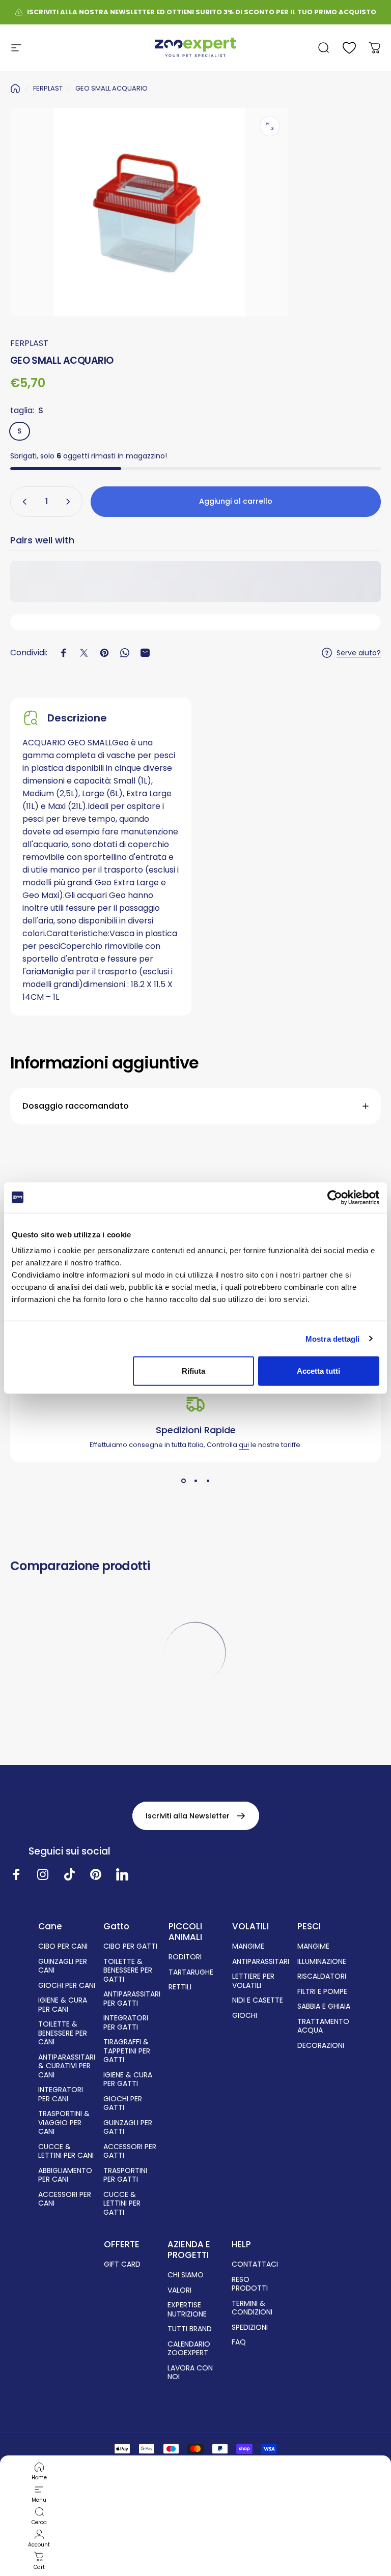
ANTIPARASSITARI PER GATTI (132, 1999)
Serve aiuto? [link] (359, 653)
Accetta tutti (318, 1371)
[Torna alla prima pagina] (15, 89)
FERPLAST (48, 88)
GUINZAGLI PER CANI (63, 1966)
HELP (241, 2245)
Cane (50, 1927)
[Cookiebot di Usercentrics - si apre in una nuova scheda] (335, 1197)
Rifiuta (193, 1371)
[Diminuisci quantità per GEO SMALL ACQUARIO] (22, 502)
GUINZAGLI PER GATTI (128, 2128)
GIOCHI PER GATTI (123, 2104)
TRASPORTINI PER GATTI (125, 2175)
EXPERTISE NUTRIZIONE (187, 2310)
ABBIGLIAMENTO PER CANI (65, 2175)
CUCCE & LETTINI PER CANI (66, 2151)
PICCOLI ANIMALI (185, 1932)
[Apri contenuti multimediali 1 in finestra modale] (270, 126)
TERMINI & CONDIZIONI (252, 2308)
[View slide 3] (208, 1481)
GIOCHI (245, 2016)
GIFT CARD (122, 2265)
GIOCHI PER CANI (67, 1986)
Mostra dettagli (333, 1338)
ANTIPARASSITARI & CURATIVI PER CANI (67, 2066)
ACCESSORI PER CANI (65, 2199)
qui (244, 1445)
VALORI (179, 2291)
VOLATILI (250, 1927)
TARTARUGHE (191, 1973)
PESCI (309, 1927)
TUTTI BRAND (190, 2329)
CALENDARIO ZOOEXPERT (189, 2349)
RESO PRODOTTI (250, 2284)
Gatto (116, 1927)
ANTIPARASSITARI (261, 1962)
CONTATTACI (255, 2265)
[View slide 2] (195, 1481)
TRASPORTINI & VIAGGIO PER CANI (64, 2123)
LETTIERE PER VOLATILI (253, 1981)
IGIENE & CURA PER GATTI (128, 2080)
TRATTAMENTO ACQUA (323, 2026)
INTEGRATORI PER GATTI (126, 2023)
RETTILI (180, 1987)
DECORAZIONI (321, 2046)
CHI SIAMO (186, 2275)
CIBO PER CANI (63, 1947)
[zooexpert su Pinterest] (96, 1874)
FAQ (239, 2342)
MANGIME (248, 1947)
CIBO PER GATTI (130, 1947)
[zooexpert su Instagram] (43, 1874)
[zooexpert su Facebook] (16, 1874)
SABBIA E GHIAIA (324, 2007)
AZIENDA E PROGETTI (189, 2250)
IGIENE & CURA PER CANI (63, 2005)
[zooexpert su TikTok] (69, 1874)
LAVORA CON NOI (190, 2373)
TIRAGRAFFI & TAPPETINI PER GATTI (127, 2051)
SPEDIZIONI (250, 2328)
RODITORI (185, 1957)
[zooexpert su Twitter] (122, 1874)
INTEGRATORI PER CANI (61, 2094)
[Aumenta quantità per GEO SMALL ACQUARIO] (70, 502)
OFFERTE (122, 2245)
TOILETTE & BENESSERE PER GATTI (128, 1971)
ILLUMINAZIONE (322, 1962)
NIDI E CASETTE (258, 2001)
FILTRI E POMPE (322, 1992)
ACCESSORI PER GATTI (130, 2151)
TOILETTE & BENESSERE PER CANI (63, 2033)
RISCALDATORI (322, 1977)
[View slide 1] (183, 1481)
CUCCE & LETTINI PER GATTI (122, 2204)
